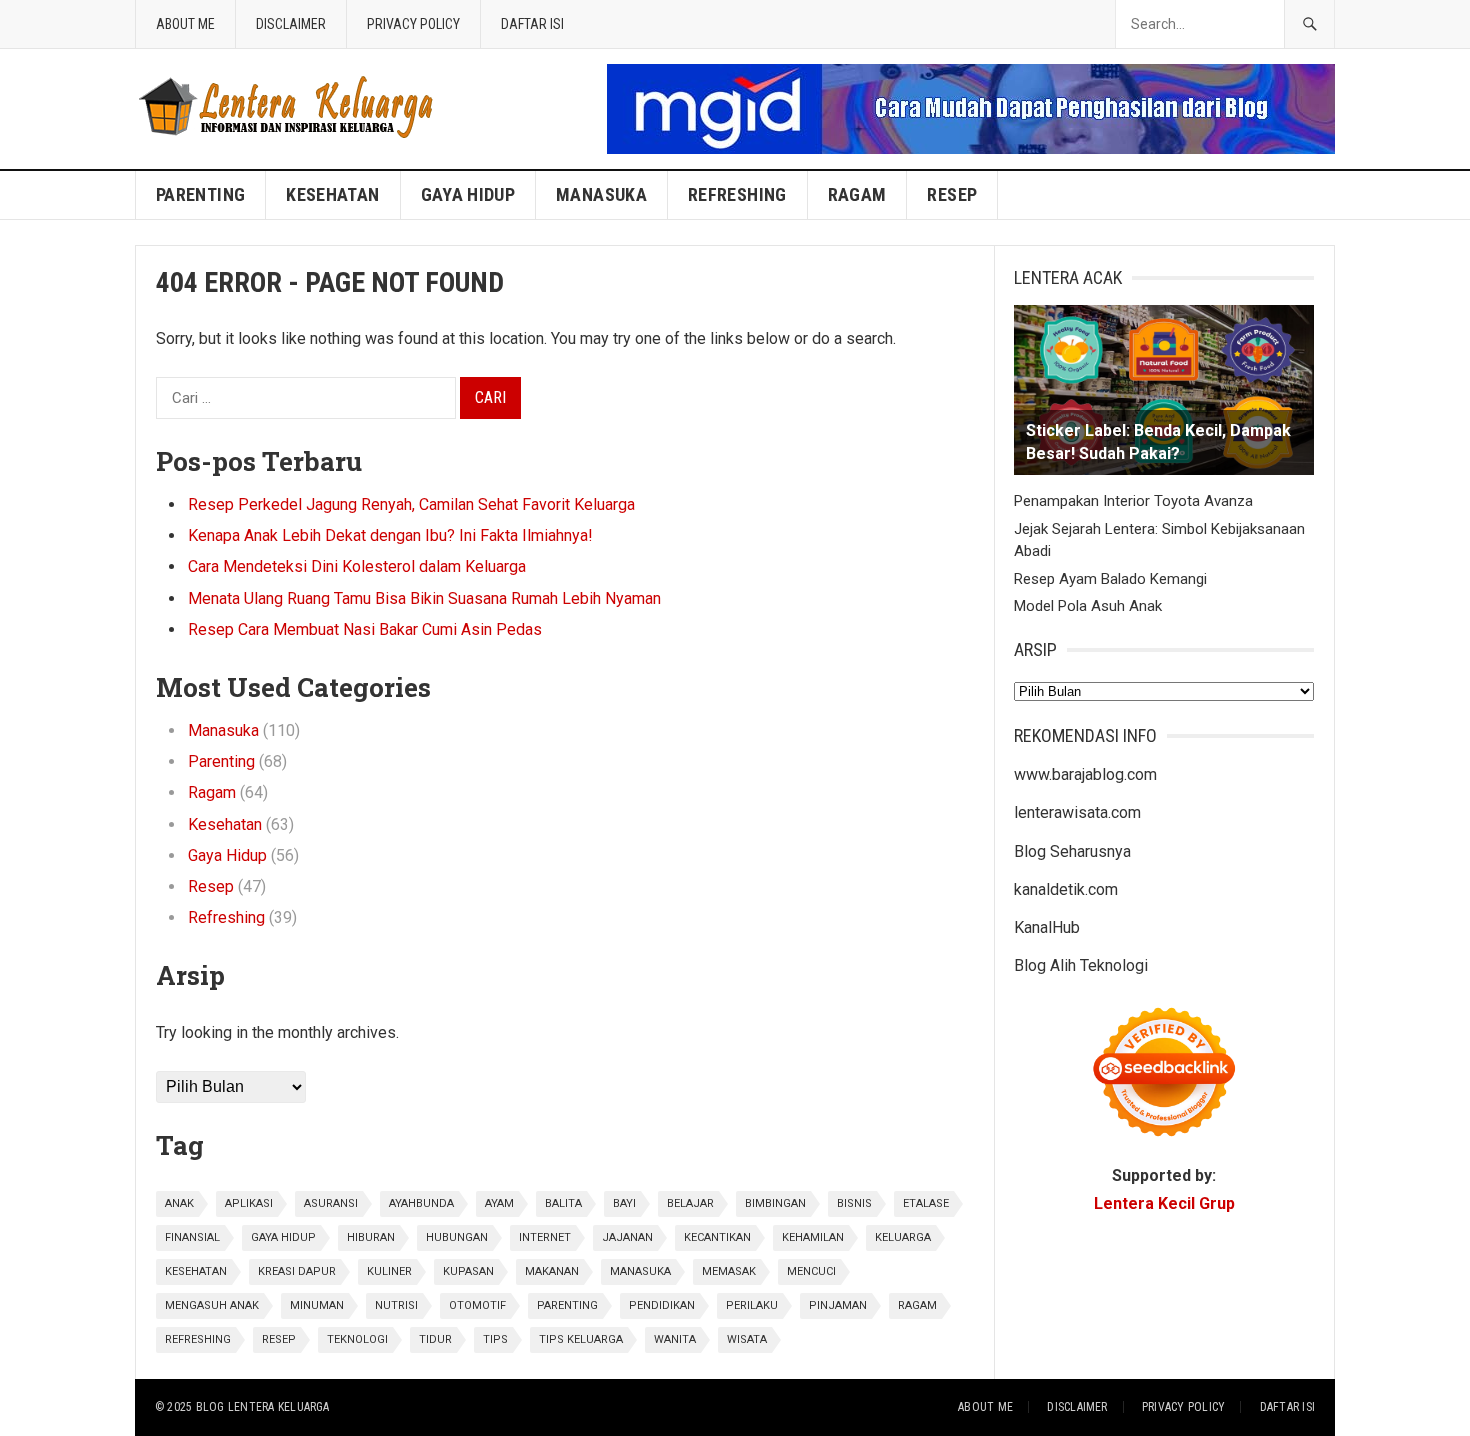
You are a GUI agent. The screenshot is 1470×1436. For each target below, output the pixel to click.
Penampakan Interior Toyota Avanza (1133, 501)
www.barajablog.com (1085, 774)
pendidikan (662, 1305)
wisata (747, 1339)
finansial (192, 1237)
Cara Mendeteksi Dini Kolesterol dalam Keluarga (357, 566)
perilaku (752, 1305)
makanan (552, 1271)
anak (179, 1203)
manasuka (640, 1271)
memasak (729, 1271)
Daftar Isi (532, 24)
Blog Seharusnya (1072, 851)
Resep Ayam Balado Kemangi (1110, 579)
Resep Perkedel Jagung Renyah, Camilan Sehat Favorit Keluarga (411, 504)
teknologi (357, 1339)
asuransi (331, 1203)
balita (563, 1203)
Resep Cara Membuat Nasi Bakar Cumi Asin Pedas (365, 629)
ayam (499, 1203)
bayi (624, 1203)
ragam (917, 1305)
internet (545, 1237)
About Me (185, 24)
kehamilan (813, 1237)
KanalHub (1047, 927)
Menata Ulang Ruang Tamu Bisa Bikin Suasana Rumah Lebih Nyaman (424, 598)
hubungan (457, 1237)
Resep (952, 194)
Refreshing (737, 194)
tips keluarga (581, 1339)
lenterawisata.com (1077, 812)
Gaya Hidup (468, 194)
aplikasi (249, 1203)
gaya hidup (283, 1237)
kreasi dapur (297, 1271)
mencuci (811, 1271)
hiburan (371, 1237)
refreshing (198, 1339)
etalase (926, 1203)
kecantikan (717, 1237)
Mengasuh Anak (212, 1305)
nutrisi (396, 1305)
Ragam (857, 194)
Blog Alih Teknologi (1081, 965)
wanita (675, 1339)
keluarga (903, 1237)
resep (279, 1339)
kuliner (389, 1271)
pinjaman (838, 1305)
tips (495, 1339)
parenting (567, 1305)
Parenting (200, 194)
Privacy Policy (413, 24)
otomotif (477, 1305)
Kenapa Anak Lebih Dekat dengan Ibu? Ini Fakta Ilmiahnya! (390, 535)
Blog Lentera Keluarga (263, 1407)
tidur (435, 1339)
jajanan (627, 1237)
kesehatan (196, 1271)
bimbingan (775, 1203)
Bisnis (854, 1203)
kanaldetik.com (1066, 889)
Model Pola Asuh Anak (1088, 606)
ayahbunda (421, 1203)
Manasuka (601, 194)
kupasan (468, 1271)
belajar (690, 1203)
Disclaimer (291, 24)
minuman (317, 1305)
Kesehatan (332, 194)
